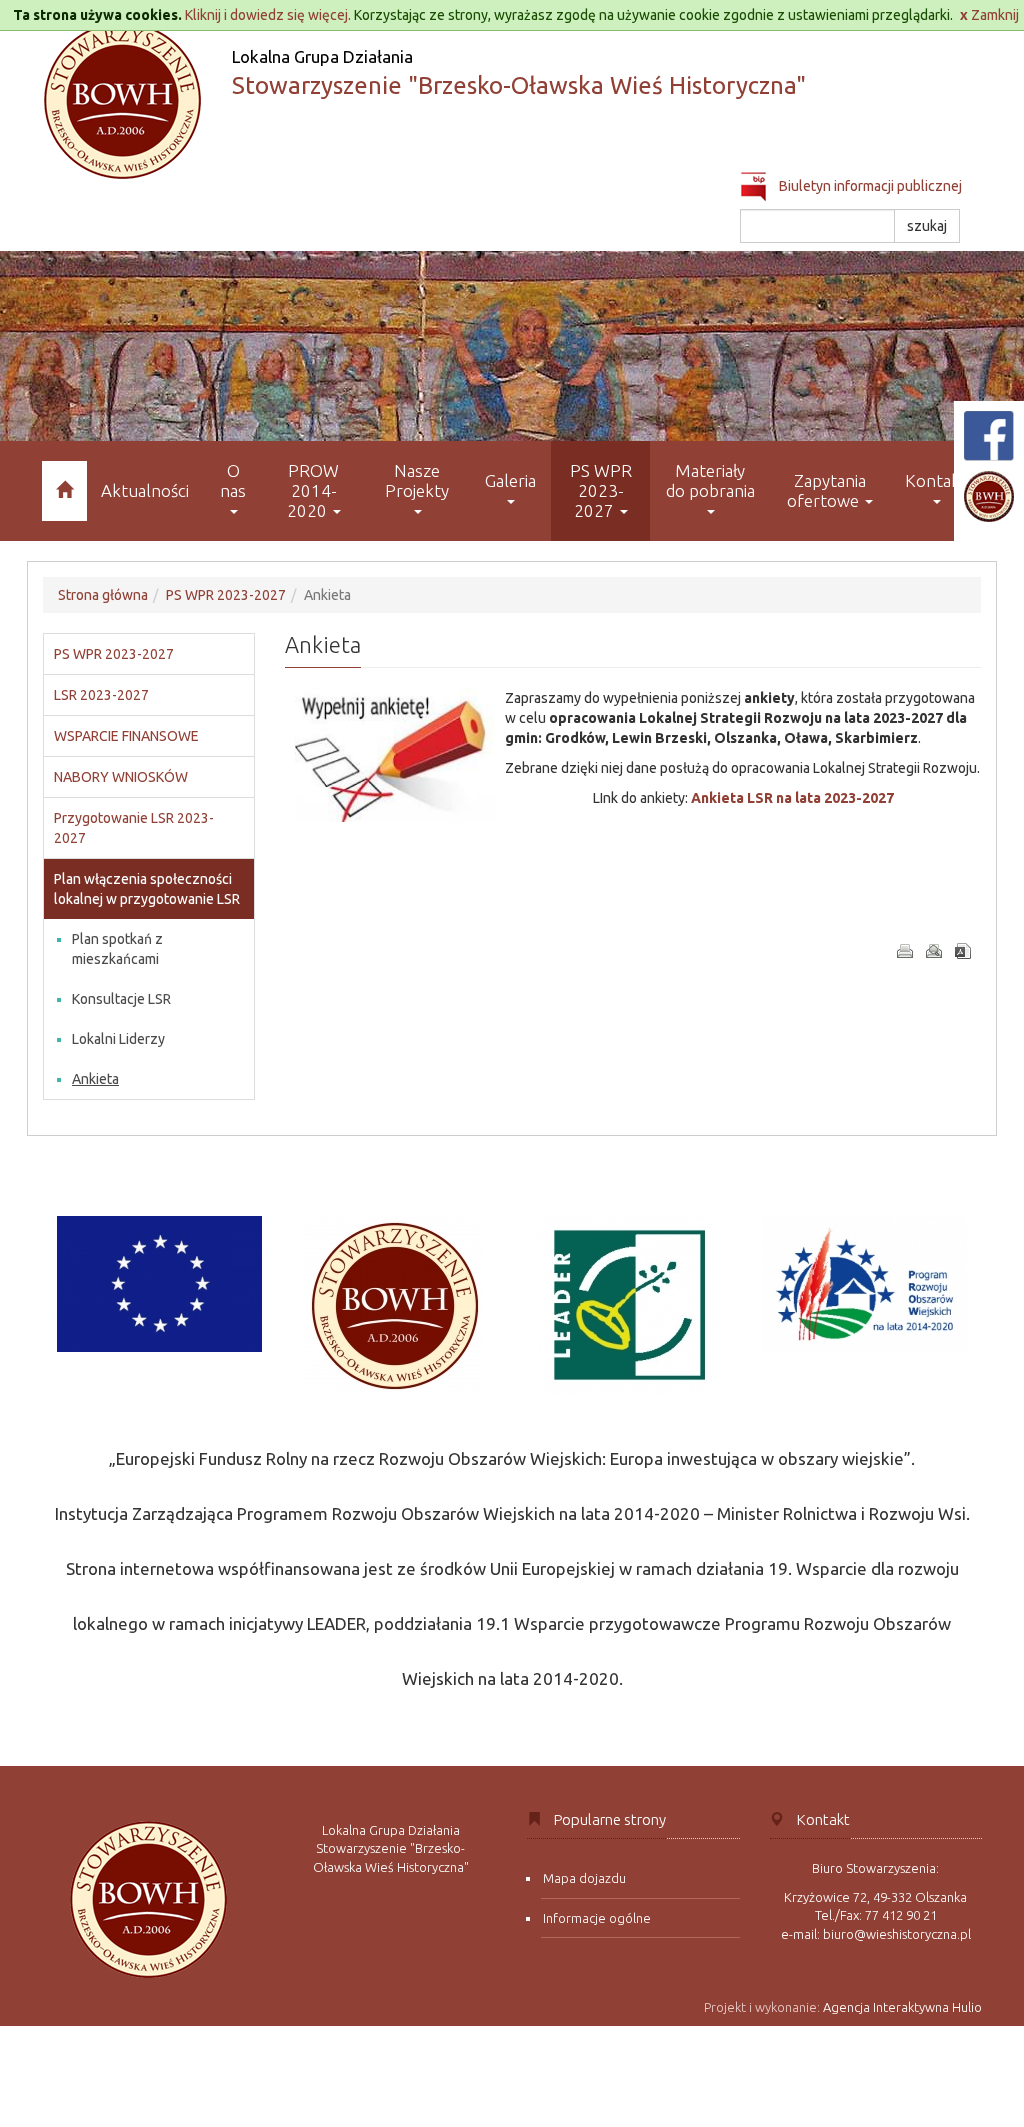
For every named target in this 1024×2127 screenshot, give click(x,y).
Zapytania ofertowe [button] (826, 490)
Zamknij (989, 15)
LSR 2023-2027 (101, 695)
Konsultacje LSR (121, 999)
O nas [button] (233, 480)
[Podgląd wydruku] (934, 951)
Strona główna (103, 595)
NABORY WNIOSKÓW (121, 777)
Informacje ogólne (597, 1918)
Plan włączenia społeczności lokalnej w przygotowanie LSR (147, 889)
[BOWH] (394, 1306)
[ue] (159, 1284)
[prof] (864, 1284)
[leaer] (629, 1306)
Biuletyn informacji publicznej (869, 186)
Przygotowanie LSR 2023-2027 (134, 828)
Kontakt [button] (936, 480)
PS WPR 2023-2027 (226, 595)
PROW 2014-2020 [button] (313, 490)
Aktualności (145, 490)
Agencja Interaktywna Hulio (902, 2007)
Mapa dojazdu (584, 1878)
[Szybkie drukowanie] (905, 951)
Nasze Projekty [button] (417, 480)
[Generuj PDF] (963, 951)
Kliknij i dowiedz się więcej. (268, 15)
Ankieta (95, 1079)
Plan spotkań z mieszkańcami (117, 949)
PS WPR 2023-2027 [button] (601, 490)
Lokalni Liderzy (118, 1039)
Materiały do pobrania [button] (710, 480)
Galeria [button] (510, 480)
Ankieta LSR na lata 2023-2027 (792, 798)
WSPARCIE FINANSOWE (126, 736)
